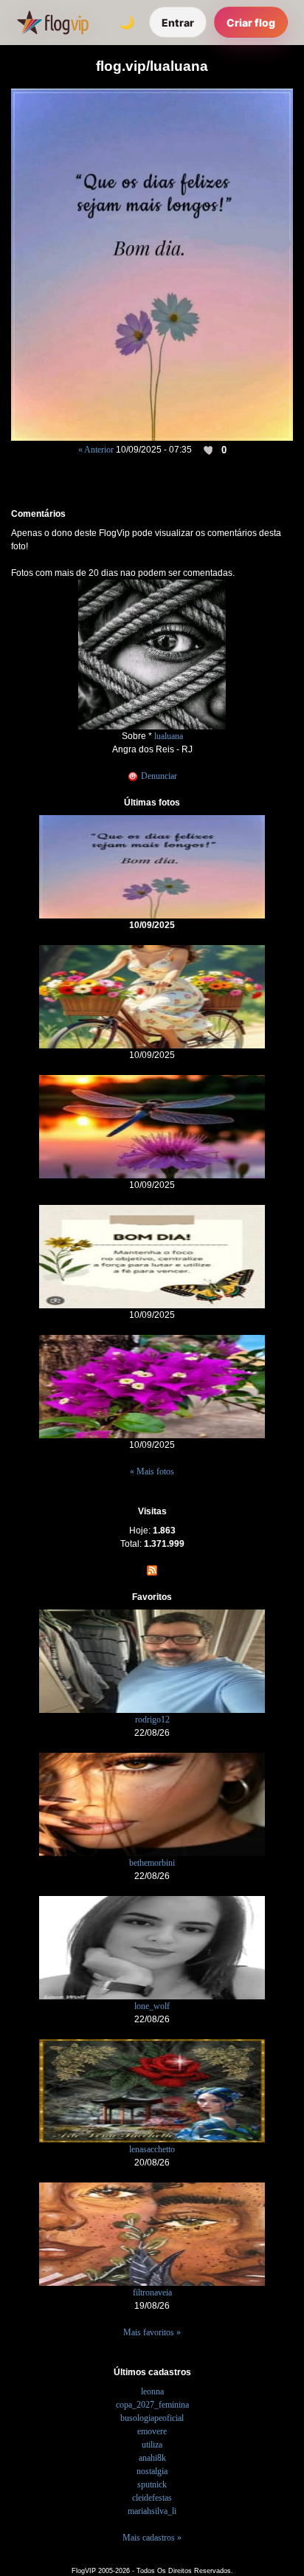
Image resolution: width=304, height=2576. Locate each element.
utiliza (152, 2445)
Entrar (178, 23)
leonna (152, 2391)
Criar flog (251, 23)
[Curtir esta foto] (210, 450)
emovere (152, 2431)
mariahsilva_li (152, 2511)
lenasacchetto (152, 2149)
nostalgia (152, 2471)
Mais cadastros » (152, 2538)
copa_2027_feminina (152, 2405)
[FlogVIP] (53, 22)
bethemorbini (152, 1863)
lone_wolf (152, 2006)
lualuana (169, 736)
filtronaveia (152, 2292)
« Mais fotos (152, 1471)
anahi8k (152, 2458)
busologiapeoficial (152, 2418)
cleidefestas (152, 2498)
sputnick (152, 2484)
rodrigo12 (152, 1720)
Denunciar (158, 776)
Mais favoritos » (152, 2332)
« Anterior (96, 450)
